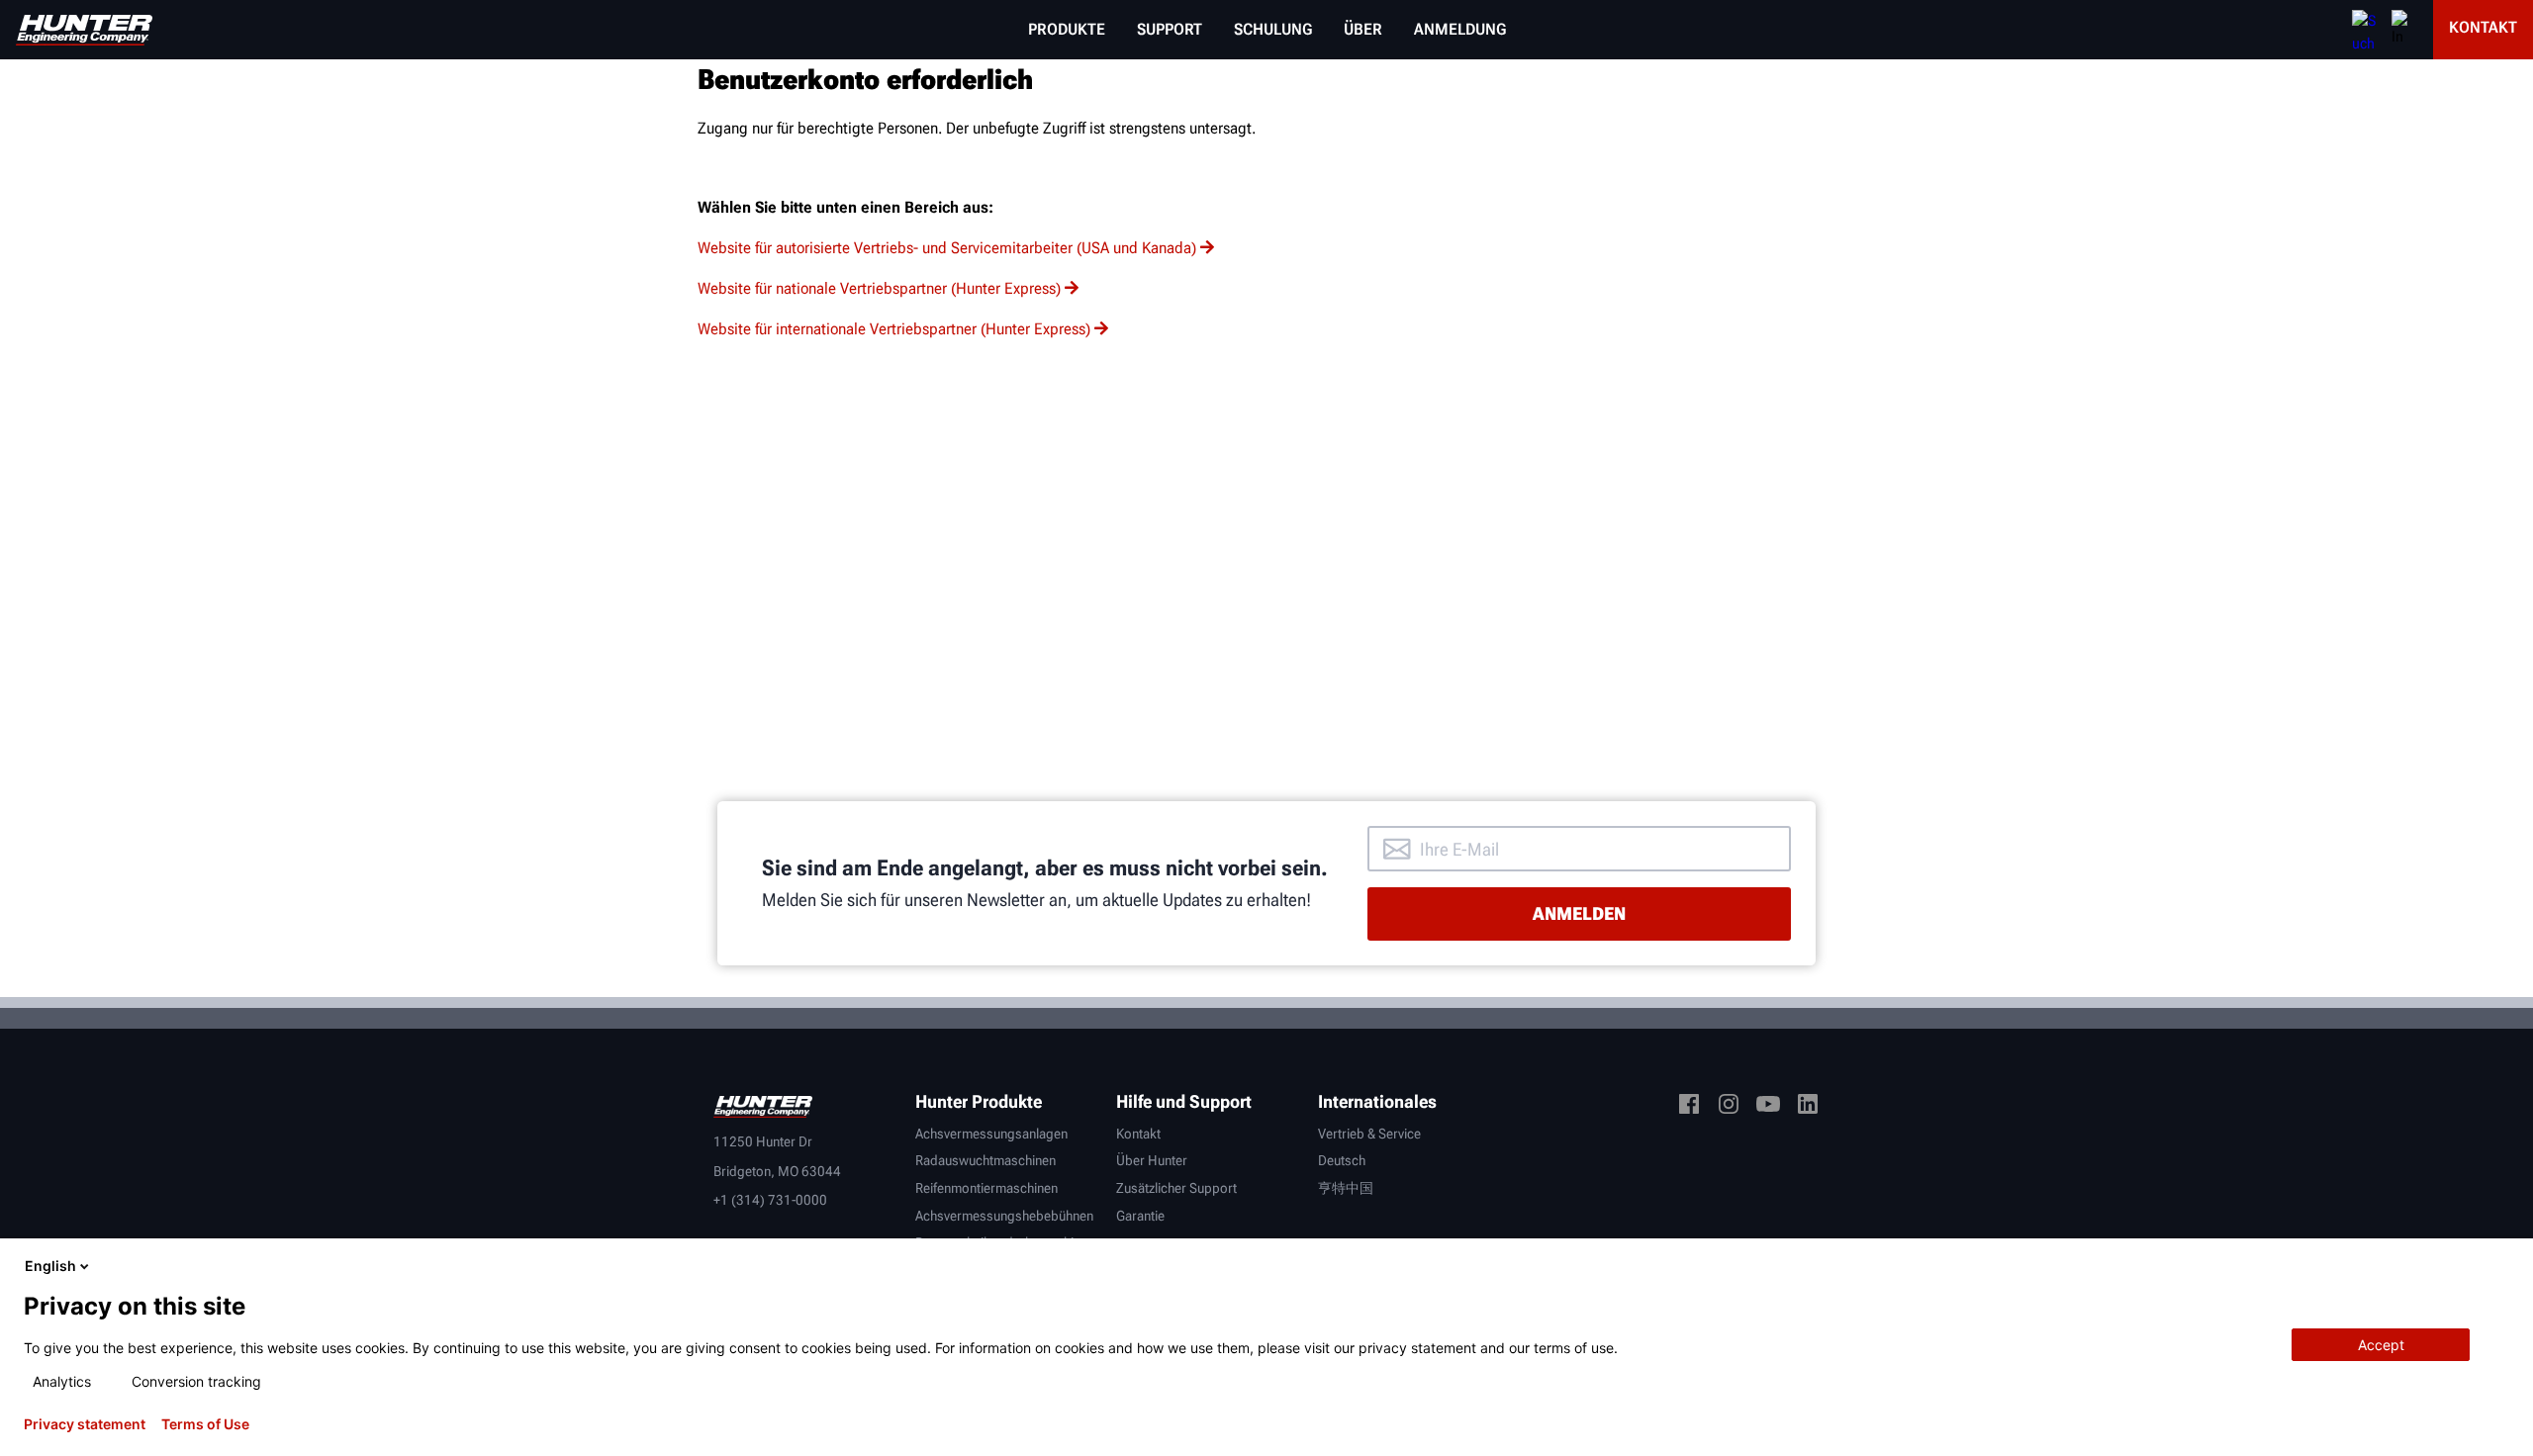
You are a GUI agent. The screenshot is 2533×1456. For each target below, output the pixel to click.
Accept (2381, 1345)
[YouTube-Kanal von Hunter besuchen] (1768, 1107)
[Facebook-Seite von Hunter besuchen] (1689, 1107)
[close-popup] (2501, 1266)
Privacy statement (85, 1424)
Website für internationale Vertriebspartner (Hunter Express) (894, 329)
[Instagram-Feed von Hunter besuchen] (1729, 1107)
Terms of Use (205, 1424)
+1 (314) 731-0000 (770, 1200)
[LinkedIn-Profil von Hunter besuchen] (1808, 1107)
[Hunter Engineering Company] (84, 30)
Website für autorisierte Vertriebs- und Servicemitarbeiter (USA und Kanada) (947, 248)
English (50, 1266)
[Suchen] (2364, 30)
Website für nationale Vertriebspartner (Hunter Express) (879, 288)
